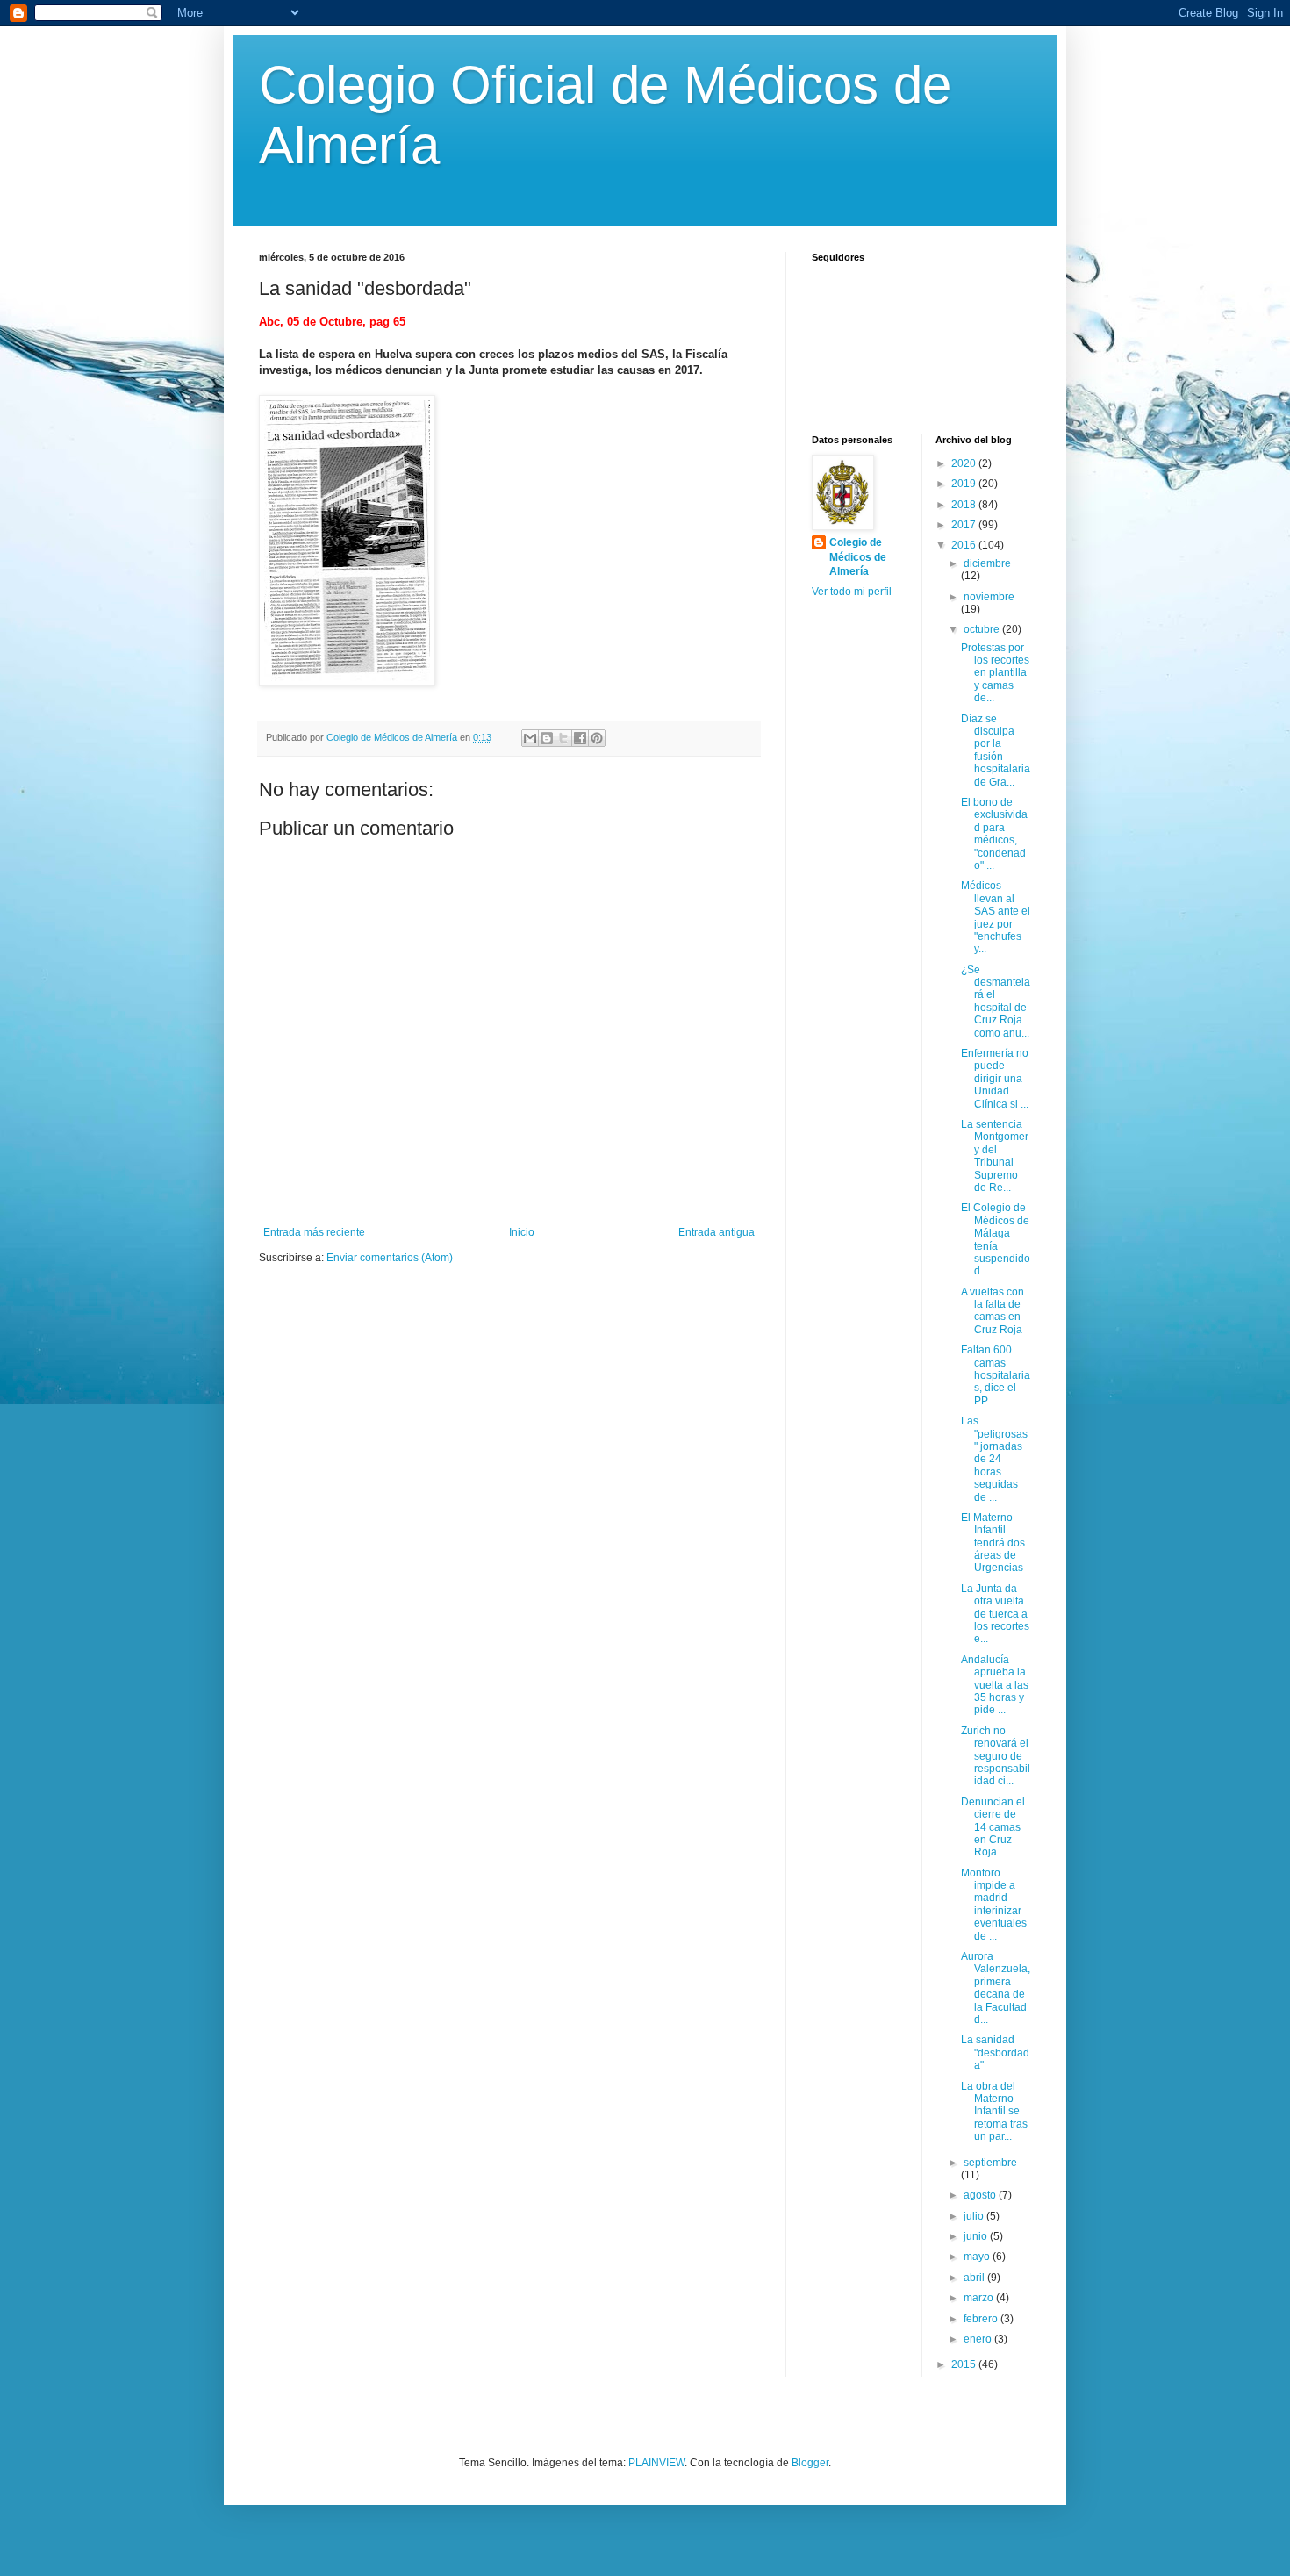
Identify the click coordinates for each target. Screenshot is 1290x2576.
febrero (982, 2319)
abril (975, 2278)
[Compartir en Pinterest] (597, 738)
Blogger (810, 2463)
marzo (980, 2298)
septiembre (990, 2163)
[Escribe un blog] (547, 738)
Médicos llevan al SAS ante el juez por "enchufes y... (996, 917)
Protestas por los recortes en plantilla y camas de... (995, 673)
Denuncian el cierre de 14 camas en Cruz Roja (993, 1827)
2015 (965, 2364)
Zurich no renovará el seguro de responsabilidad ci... (996, 1756)
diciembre (987, 563)
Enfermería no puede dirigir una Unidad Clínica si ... (995, 1079)
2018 (965, 505)
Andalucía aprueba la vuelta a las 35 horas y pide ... (995, 1685)
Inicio (522, 1232)
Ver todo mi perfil (852, 592)
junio (977, 2236)
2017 (965, 525)
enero (979, 2339)
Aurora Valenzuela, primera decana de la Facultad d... (996, 1988)
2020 (965, 463)
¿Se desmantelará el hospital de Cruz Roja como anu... (996, 1001)
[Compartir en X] (563, 738)
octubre (983, 629)
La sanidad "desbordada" (995, 2052)
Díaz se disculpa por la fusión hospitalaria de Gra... (996, 750)
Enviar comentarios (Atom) (390, 1258)
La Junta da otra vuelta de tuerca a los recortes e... (995, 1614)
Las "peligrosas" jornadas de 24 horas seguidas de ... (994, 1459)
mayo (978, 2257)
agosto (981, 2195)
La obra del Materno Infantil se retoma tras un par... (994, 2112)
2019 (965, 484)
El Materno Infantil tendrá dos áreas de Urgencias (993, 1543)
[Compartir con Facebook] (580, 738)
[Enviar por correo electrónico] (530, 738)
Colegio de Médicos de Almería (858, 557)
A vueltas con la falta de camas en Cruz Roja (993, 1311)
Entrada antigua (717, 1232)
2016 (965, 545)
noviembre (989, 597)
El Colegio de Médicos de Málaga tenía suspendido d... (996, 1239)
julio (975, 2216)
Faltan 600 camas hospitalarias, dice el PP (996, 1375)
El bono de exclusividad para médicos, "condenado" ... (994, 834)
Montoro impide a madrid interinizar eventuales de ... (994, 1905)
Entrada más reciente (314, 1232)
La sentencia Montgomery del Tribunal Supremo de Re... (995, 1156)
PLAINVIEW (656, 2463)
